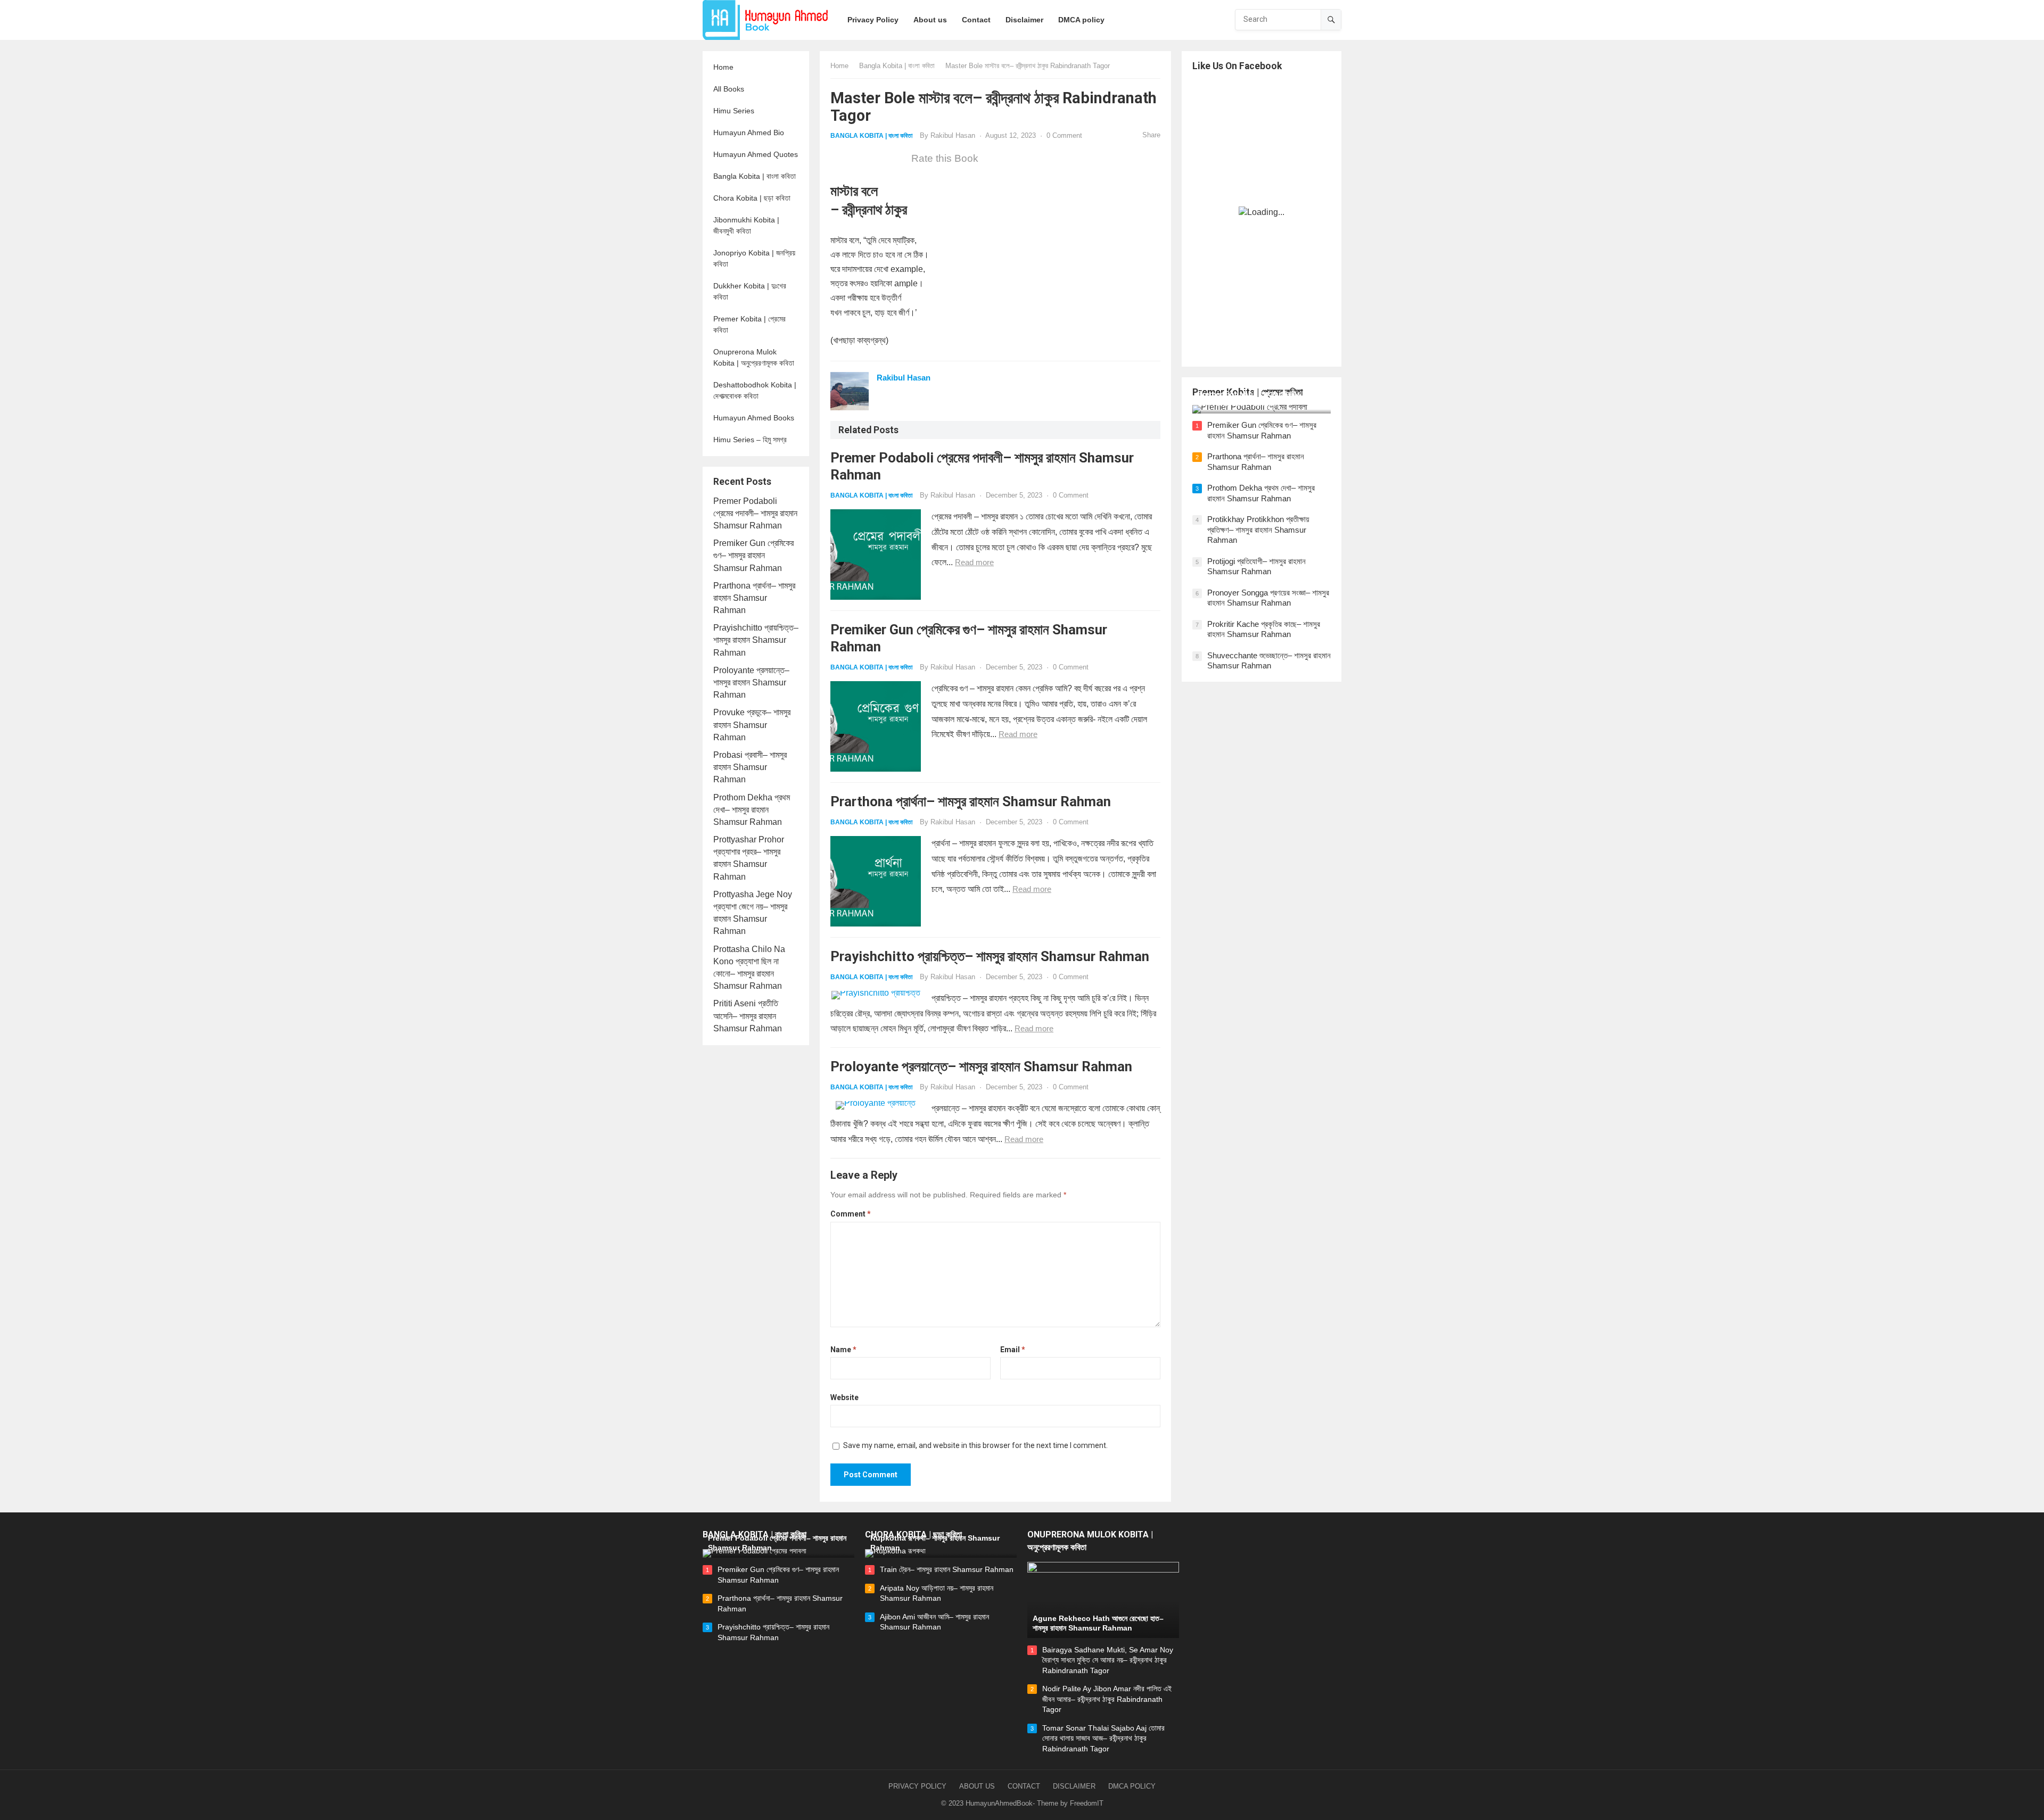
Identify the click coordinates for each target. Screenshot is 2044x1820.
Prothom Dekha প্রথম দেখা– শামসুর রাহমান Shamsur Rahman (752, 810)
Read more (974, 562)
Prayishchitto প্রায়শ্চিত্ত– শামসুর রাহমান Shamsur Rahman (756, 640)
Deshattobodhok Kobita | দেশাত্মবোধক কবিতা (755, 390)
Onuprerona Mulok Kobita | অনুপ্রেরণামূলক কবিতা (754, 357)
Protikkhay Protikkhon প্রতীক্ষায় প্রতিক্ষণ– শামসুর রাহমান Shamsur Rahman (1258, 530)
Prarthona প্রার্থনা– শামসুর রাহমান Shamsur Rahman (754, 598)
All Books (729, 89)
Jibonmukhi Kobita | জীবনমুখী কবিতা (746, 225)
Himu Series (734, 111)
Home (723, 67)
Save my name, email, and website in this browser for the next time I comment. (975, 1445)
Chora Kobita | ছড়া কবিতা (752, 198)
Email (1013, 1350)
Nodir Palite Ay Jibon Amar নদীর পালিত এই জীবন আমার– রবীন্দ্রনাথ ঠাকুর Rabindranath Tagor (1107, 1699)
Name (843, 1350)
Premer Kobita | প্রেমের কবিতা (749, 324)
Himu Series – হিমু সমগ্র (750, 440)
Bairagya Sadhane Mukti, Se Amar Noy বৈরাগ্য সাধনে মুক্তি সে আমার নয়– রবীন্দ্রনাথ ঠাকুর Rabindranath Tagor (1108, 1660)
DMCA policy (1132, 1786)
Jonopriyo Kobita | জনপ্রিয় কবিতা (754, 258)
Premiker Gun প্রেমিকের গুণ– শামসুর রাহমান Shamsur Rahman (753, 555)
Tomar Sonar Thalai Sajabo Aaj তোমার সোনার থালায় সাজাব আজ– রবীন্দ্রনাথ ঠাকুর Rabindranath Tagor (1103, 1738)
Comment (851, 1214)
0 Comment (1064, 135)
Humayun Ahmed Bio (749, 133)
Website (844, 1397)
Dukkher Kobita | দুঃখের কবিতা (750, 291)
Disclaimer (1074, 1786)
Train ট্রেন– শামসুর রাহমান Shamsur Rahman (947, 1569)
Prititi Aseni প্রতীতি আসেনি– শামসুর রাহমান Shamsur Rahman (748, 1016)
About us (977, 1786)
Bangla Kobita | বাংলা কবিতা (755, 176)
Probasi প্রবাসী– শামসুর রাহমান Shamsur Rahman (750, 767)
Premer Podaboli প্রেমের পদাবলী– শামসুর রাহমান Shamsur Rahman (755, 513)
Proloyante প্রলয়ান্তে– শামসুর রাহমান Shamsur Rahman (751, 682)
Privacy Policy (917, 1786)
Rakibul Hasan (953, 135)
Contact (1024, 1786)
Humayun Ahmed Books (754, 418)
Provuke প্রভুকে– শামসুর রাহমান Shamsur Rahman (752, 725)
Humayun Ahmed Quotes (756, 154)
